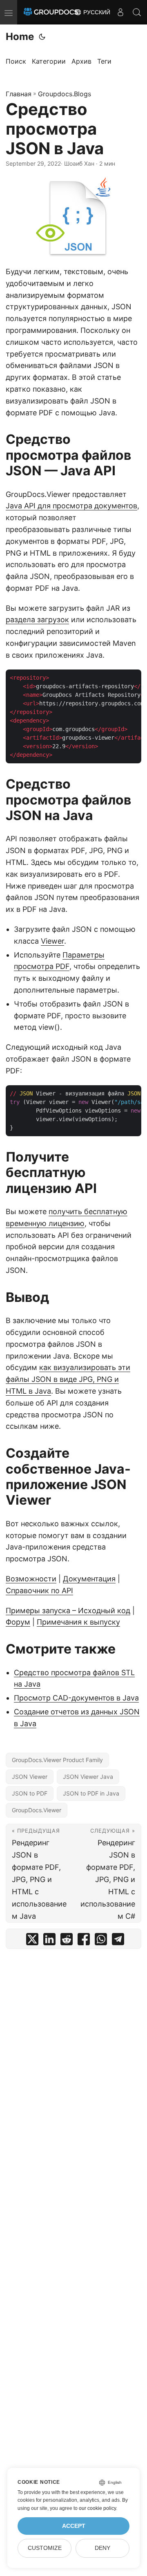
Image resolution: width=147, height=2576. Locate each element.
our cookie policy (97, 2508)
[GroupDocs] (51, 12)
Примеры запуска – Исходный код (68, 1611)
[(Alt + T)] (42, 37)
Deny (102, 2548)
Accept (74, 2526)
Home (20, 37)
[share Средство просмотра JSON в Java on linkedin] (49, 1941)
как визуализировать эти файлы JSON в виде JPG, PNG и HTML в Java (68, 1379)
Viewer (52, 941)
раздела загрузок (37, 620)
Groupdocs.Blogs (65, 94)
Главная (19, 94)
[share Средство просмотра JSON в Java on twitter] (32, 1941)
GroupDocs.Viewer (37, 1810)
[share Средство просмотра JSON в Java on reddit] (67, 1941)
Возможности (31, 1579)
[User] (120, 12)
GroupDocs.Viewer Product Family (57, 1760)
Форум (18, 1622)
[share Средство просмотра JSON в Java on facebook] (84, 1941)
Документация (89, 1579)
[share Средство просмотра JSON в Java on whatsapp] (101, 1941)
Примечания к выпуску (78, 1622)
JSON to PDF (30, 1793)
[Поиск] (137, 12)
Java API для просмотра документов (71, 506)
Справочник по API (39, 1591)
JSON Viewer (30, 1777)
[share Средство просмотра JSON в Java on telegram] (118, 1941)
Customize (45, 2548)
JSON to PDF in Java (91, 1793)
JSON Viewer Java (88, 1777)
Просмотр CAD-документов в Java (76, 1698)
